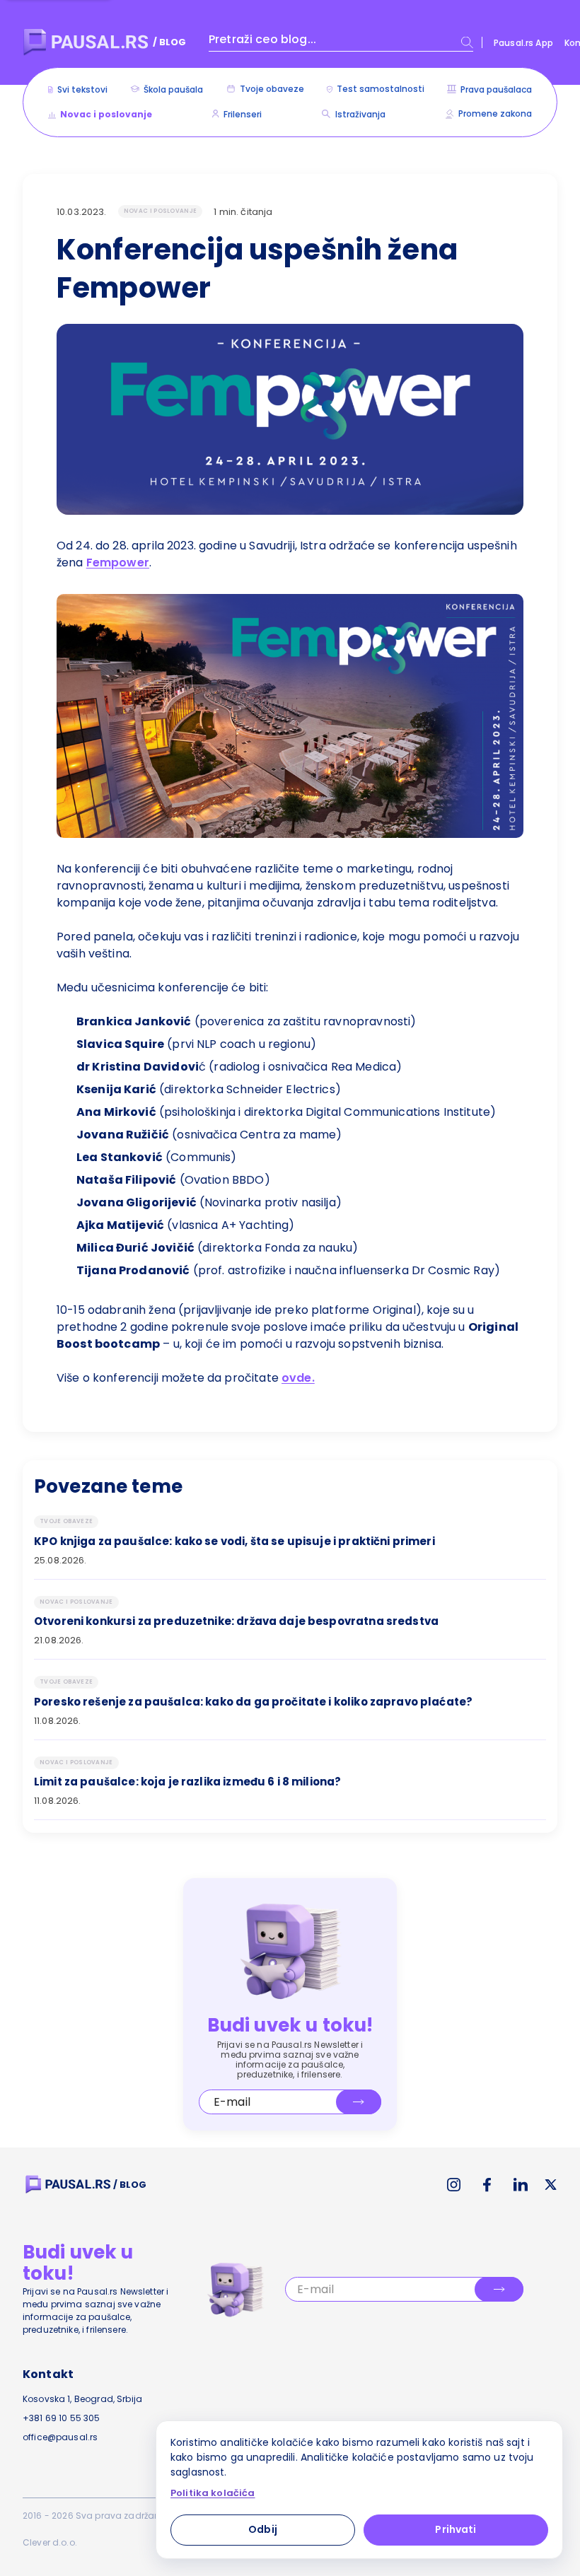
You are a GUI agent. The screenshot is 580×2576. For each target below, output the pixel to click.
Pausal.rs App (523, 43)
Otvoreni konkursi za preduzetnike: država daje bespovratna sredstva (236, 1621)
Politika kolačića (213, 2493)
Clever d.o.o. (50, 2542)
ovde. (298, 1378)
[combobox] (341, 42)
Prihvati (456, 2529)
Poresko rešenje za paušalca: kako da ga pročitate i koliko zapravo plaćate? (253, 1702)
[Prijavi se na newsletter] (359, 2102)
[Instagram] (454, 2185)
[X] (551, 2185)
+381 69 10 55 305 (62, 2418)
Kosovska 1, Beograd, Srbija (82, 2399)
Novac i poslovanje (161, 211)
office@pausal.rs (60, 2437)
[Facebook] (487, 2185)
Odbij (263, 2529)
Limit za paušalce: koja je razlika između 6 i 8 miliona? (187, 1782)
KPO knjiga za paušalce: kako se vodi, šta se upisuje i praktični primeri (234, 1541)
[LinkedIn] (521, 2185)
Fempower (118, 563)
